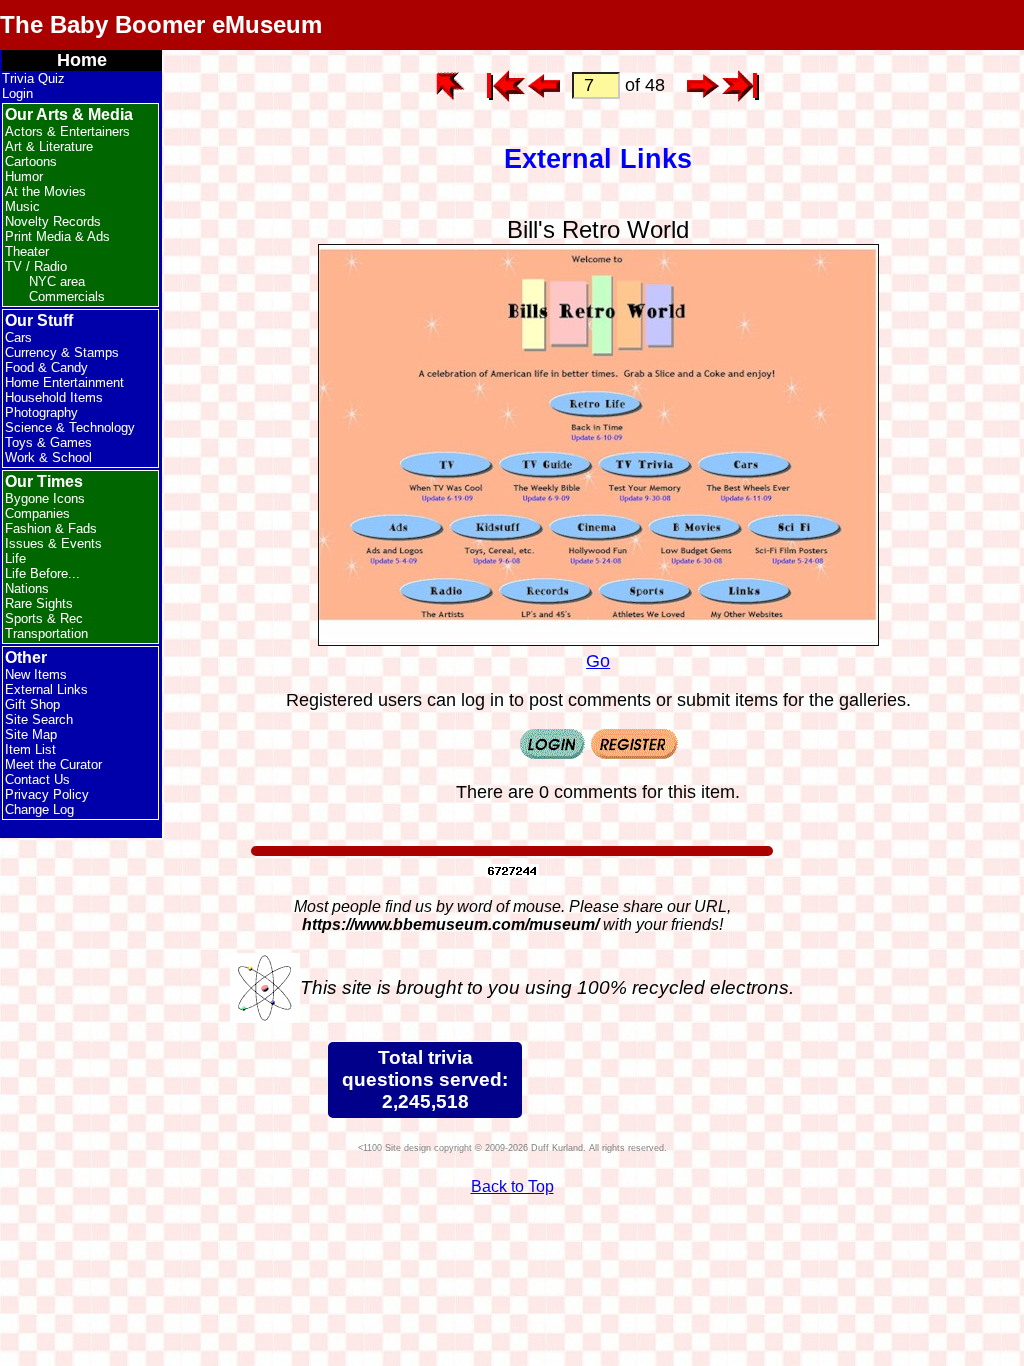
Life (15, 558)
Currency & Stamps (62, 352)
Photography (41, 412)
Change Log (39, 809)
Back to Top (512, 1186)
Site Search (39, 719)
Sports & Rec (44, 618)
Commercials (67, 296)
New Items (36, 674)
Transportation (46, 633)
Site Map (31, 734)
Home (82, 60)
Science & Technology (70, 427)
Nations (27, 588)
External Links (46, 689)
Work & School (48, 457)
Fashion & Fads (51, 528)
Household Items (54, 397)
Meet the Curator (53, 764)
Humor (24, 176)
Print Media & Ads (57, 236)
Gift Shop (32, 704)
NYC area (57, 281)
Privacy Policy (47, 794)
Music (22, 206)
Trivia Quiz (33, 78)
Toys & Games (48, 442)
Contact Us (37, 779)
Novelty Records (53, 221)
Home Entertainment (64, 382)
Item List (30, 749)
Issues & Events (53, 543)
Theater (27, 251)
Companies (37, 513)
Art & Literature (49, 146)
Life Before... (42, 573)
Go (598, 661)
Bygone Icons (45, 498)
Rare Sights (39, 603)
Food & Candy (46, 367)
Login (17, 93)
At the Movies (45, 191)
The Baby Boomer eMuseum (161, 24)
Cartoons (31, 161)
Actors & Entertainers (67, 131)
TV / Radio (36, 266)
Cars (18, 337)
